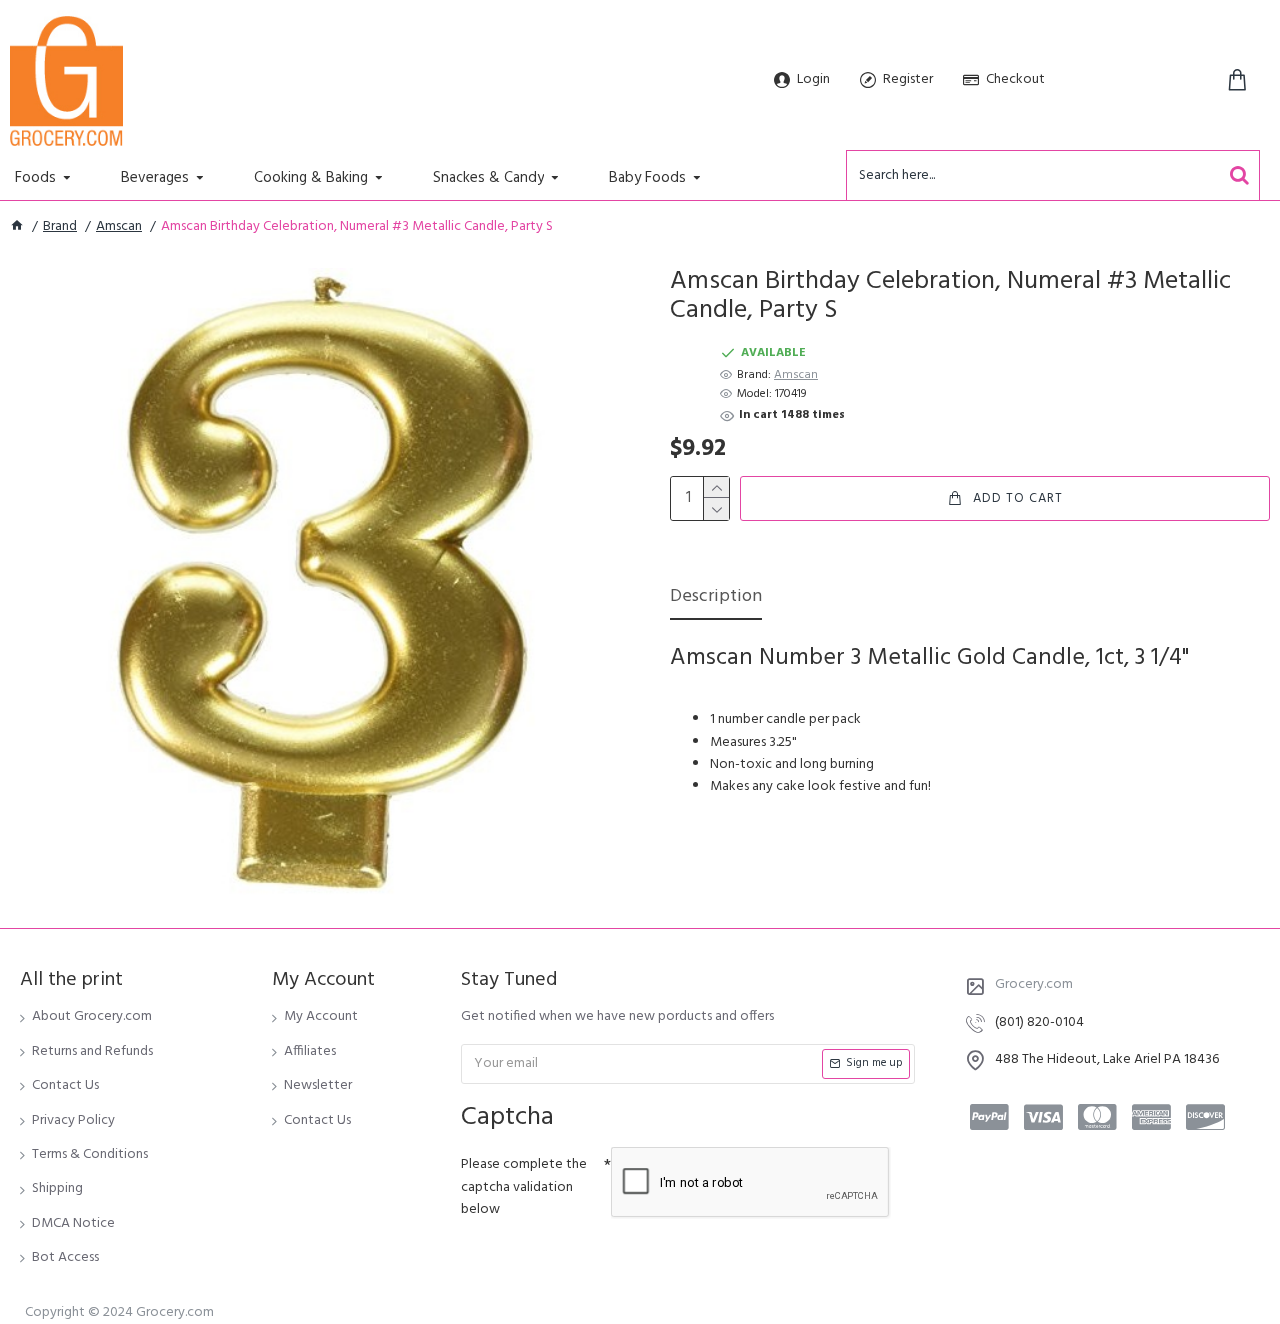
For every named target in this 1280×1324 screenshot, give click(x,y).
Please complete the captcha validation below (524, 1187)
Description (716, 598)
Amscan (119, 227)
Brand (60, 227)
